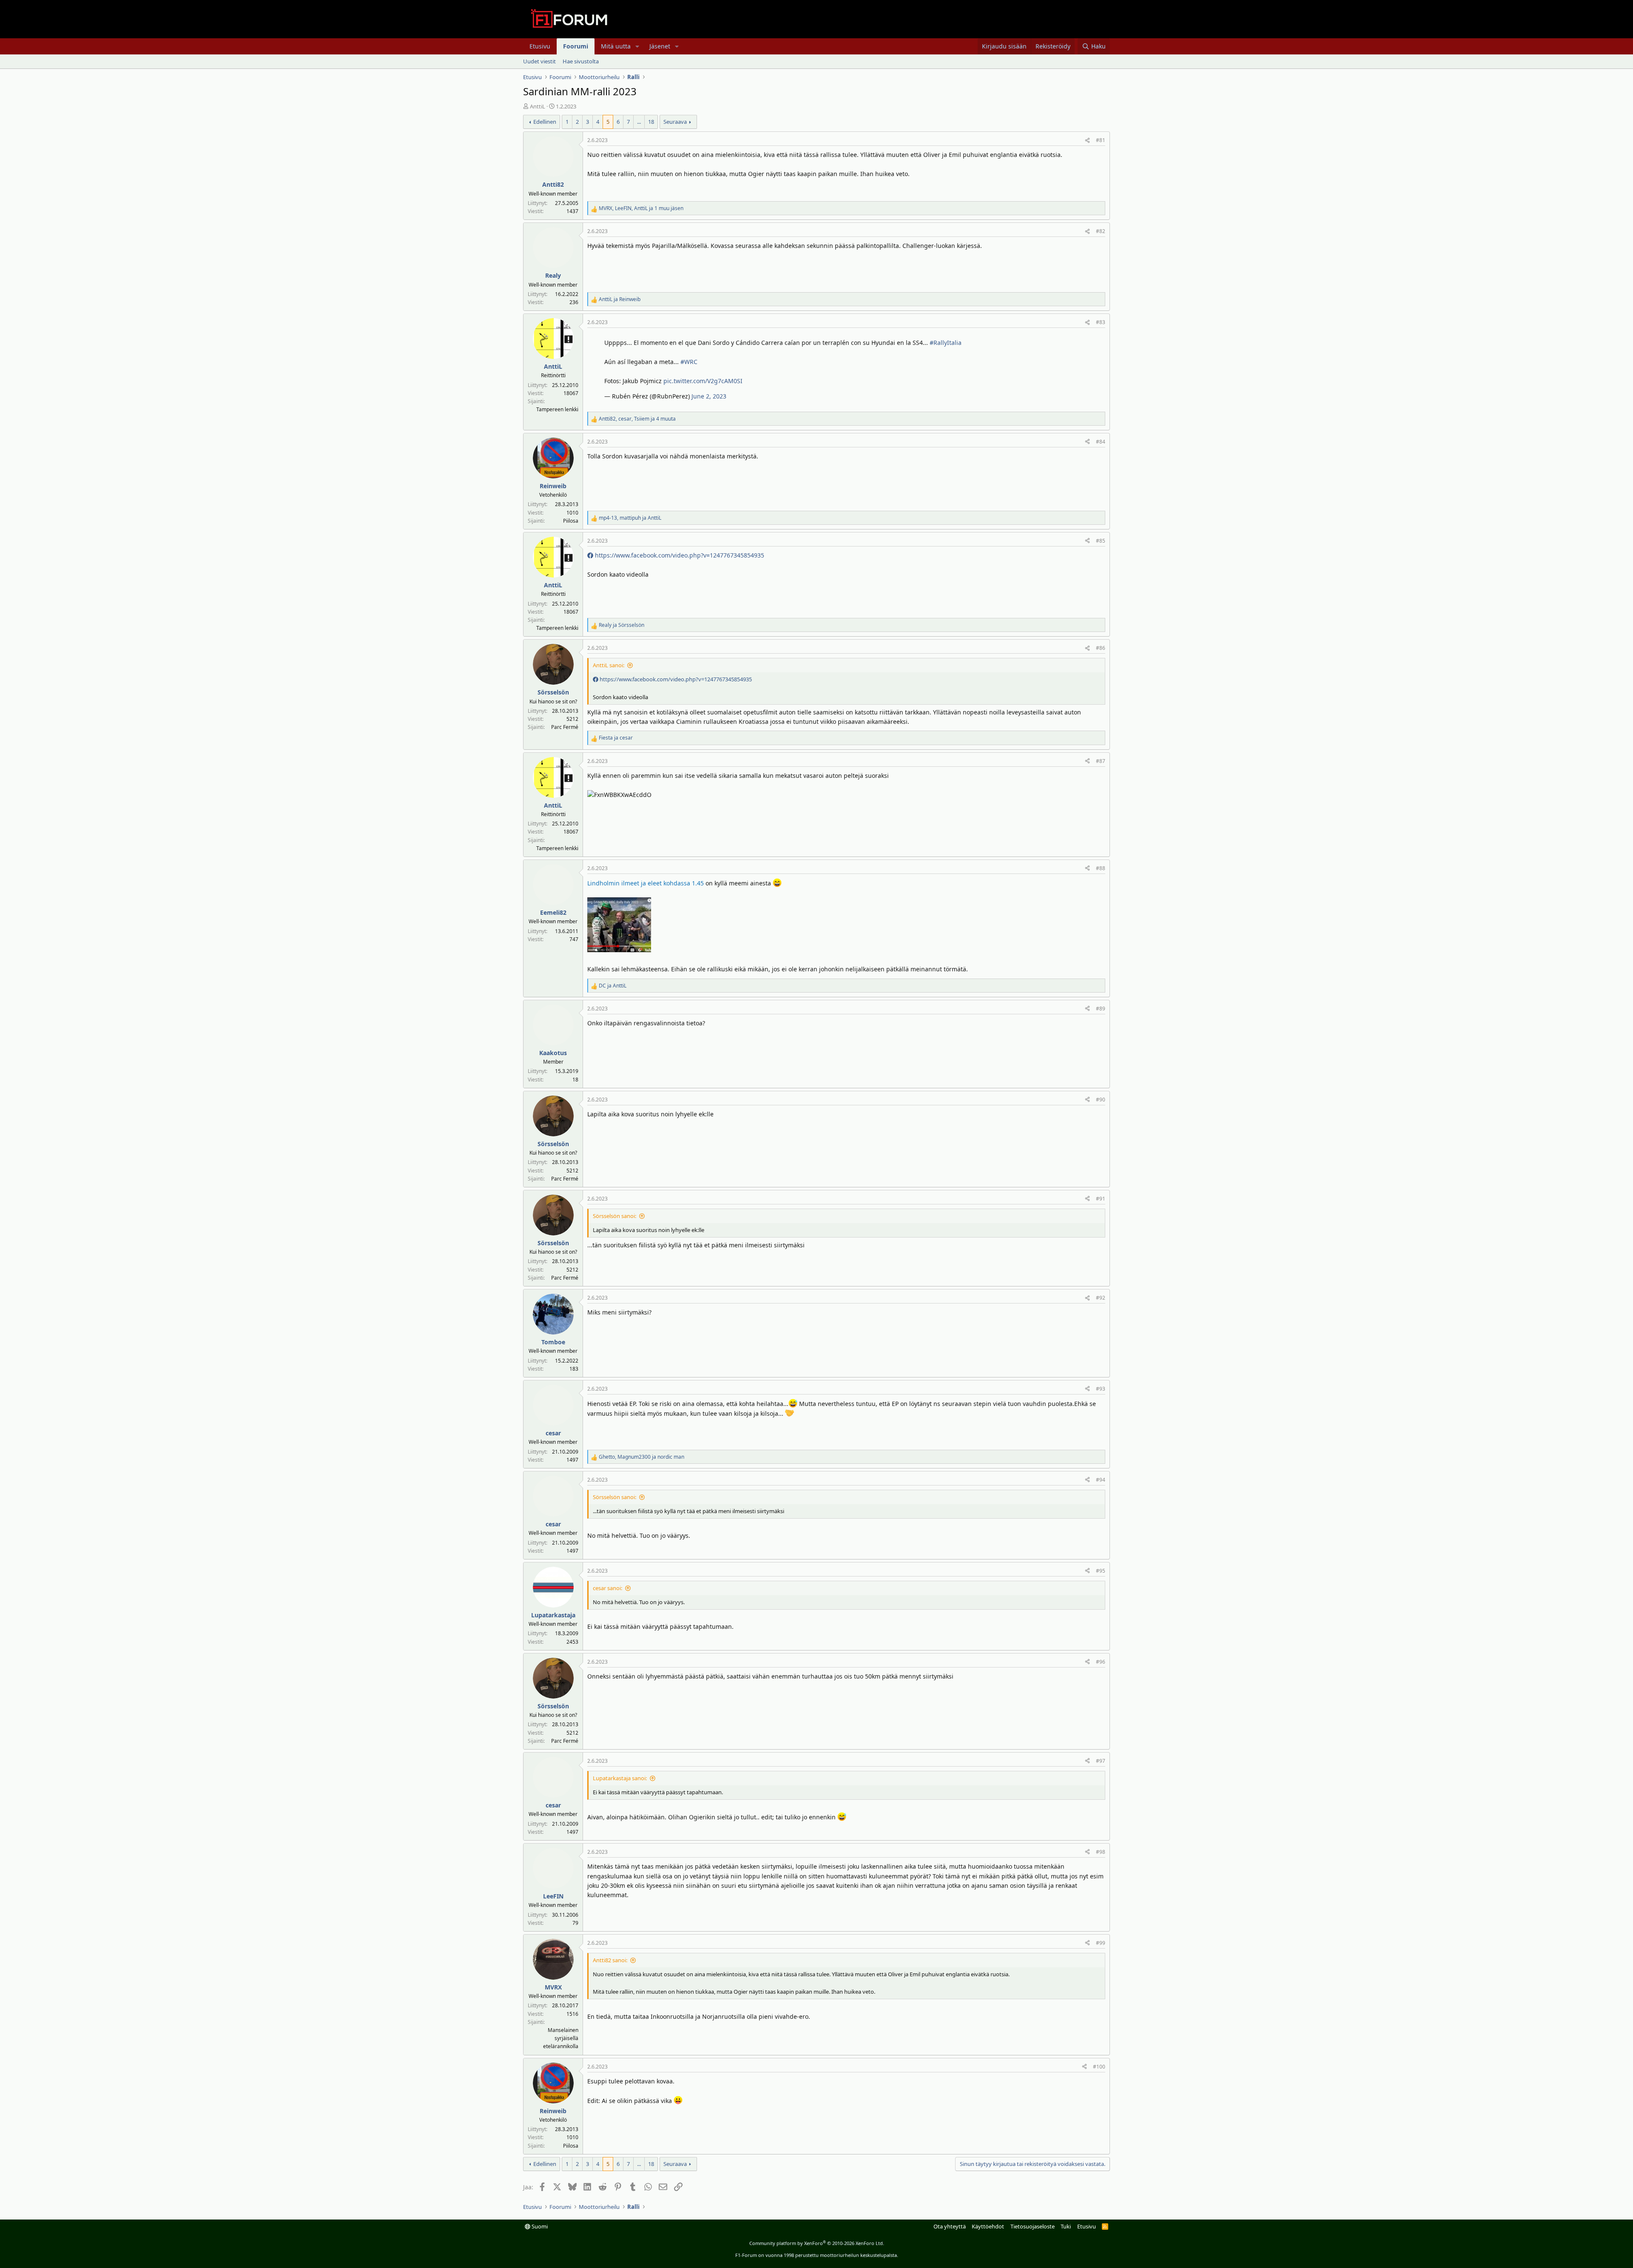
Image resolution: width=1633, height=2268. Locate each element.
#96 (1101, 1662)
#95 (1101, 1571)
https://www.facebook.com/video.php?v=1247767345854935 (679, 555)
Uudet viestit (539, 61)
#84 (1101, 442)
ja (620, 299)
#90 (1101, 1100)
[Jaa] (1087, 140)
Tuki (1066, 2226)
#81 (1101, 140)
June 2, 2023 (709, 396)
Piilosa (571, 521)
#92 (1101, 1298)
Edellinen (545, 122)
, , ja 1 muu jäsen (641, 208)
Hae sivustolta (581, 61)
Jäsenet (660, 46)
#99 (1101, 1943)
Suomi (539, 2226)
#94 (1101, 1480)
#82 (1101, 231)
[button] (637, 46)
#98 (1101, 1852)
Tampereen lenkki (557, 409)
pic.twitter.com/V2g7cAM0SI (703, 381)
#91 (1101, 1199)
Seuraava (675, 122)
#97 (1101, 1761)
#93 (1101, 1389)
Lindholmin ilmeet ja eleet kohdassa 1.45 (646, 883)
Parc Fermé (565, 727)
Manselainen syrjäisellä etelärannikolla (561, 2038)
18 (651, 122)
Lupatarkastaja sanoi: (620, 1778)
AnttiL (538, 106)
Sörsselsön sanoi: (615, 1216)
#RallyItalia (946, 343)
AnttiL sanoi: (609, 665)
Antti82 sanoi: (610, 1960)
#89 (1101, 1009)
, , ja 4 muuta (637, 419)
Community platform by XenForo (817, 2243)
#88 (1101, 868)
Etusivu (540, 46)
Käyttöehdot (988, 2226)
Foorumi (576, 46)
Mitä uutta (616, 46)
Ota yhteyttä (950, 2226)
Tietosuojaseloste (1033, 2226)
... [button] (639, 122)
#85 (1101, 541)
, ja (630, 518)
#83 (1101, 322)
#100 (1099, 2067)
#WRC (689, 362)
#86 (1101, 648)
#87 (1101, 761)
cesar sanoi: (607, 1588)
